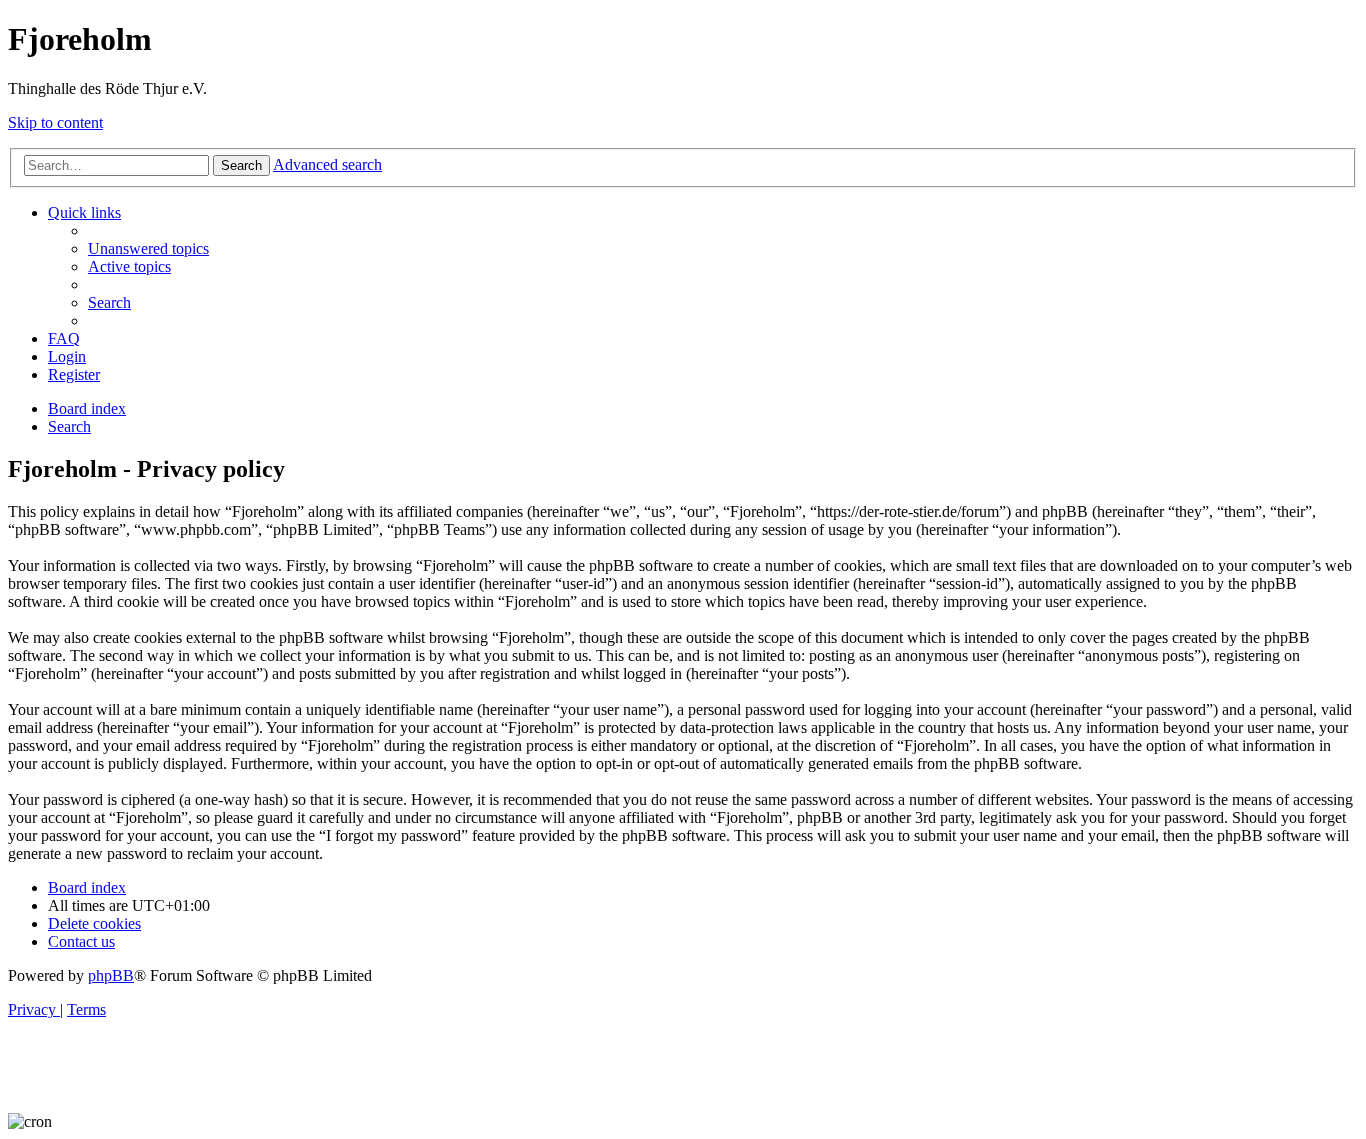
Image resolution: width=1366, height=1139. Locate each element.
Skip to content (55, 122)
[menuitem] (148, 248)
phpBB (111, 975)
